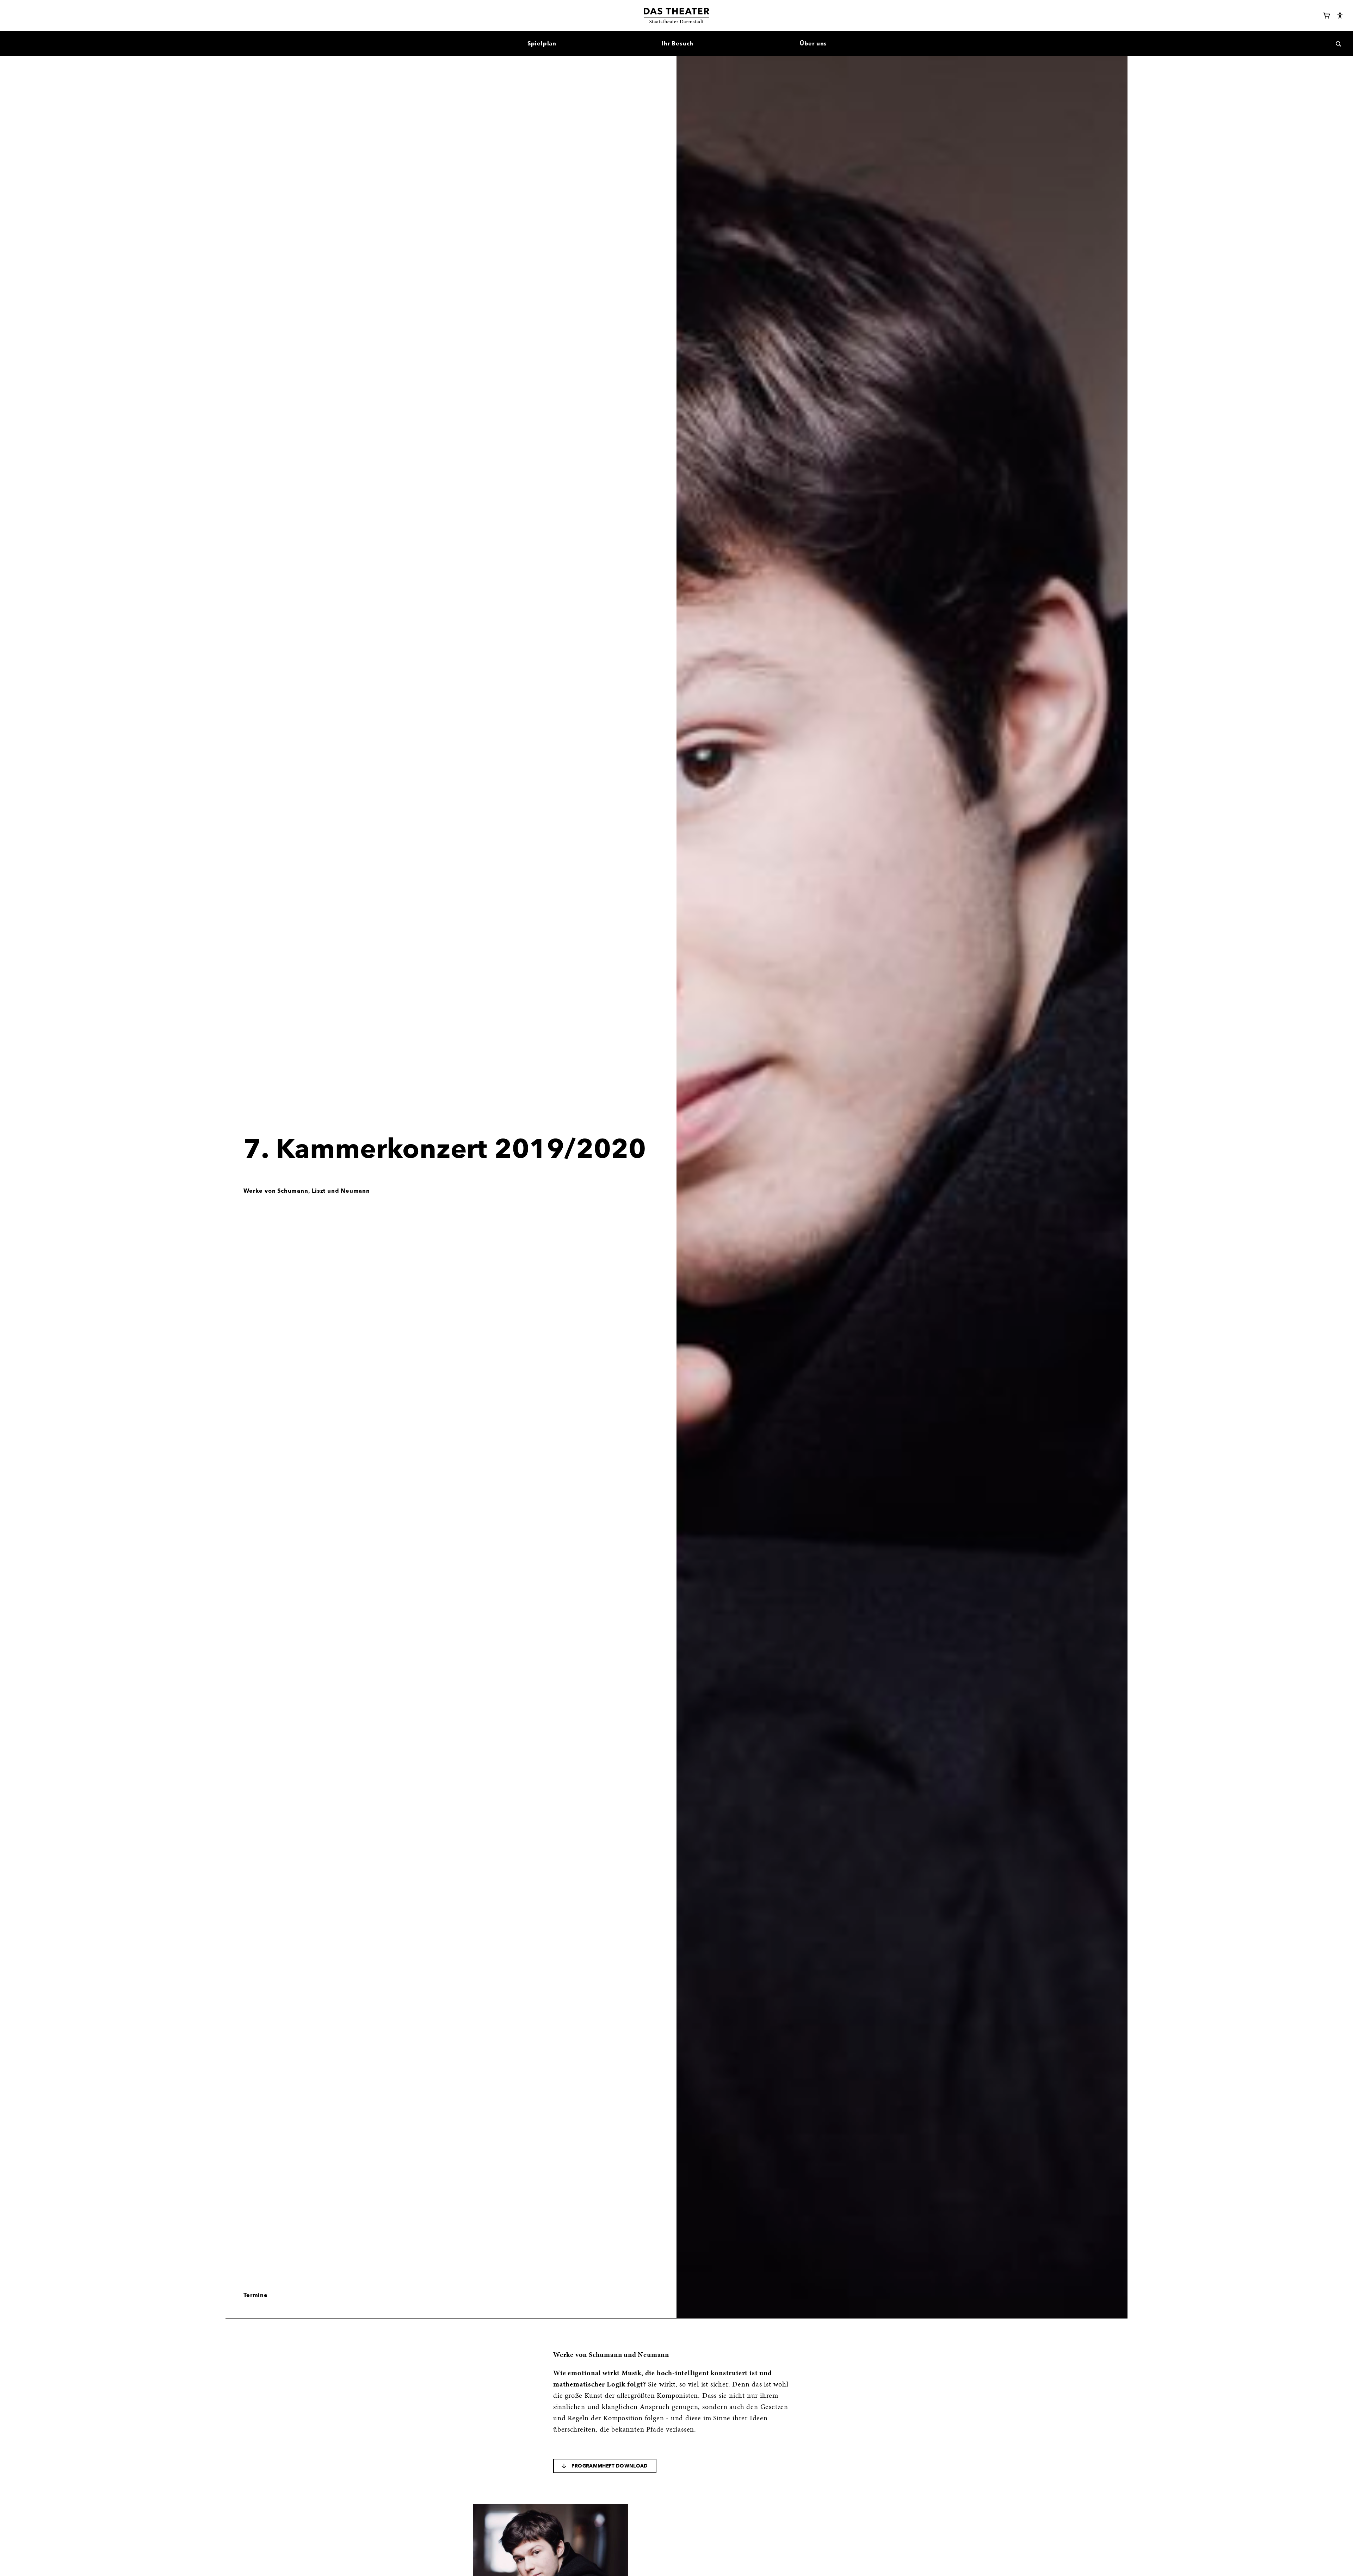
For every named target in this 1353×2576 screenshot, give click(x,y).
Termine (256, 2295)
